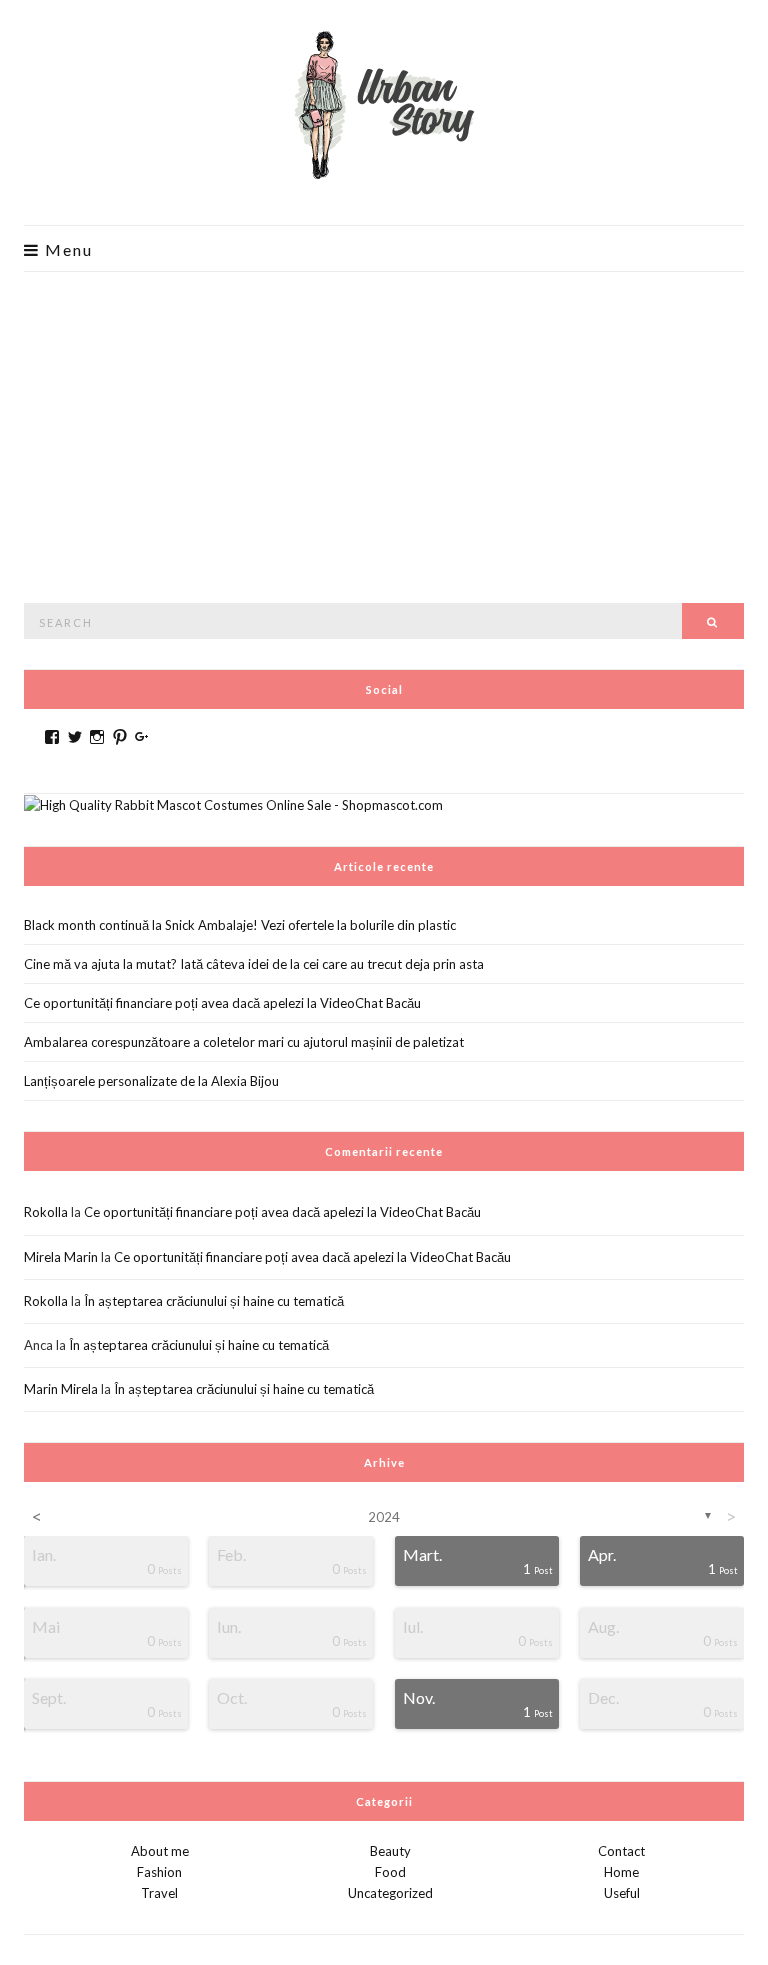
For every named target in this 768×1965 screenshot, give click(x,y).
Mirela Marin (61, 1257)
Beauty (390, 1851)
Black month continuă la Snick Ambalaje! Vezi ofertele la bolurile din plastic (240, 925)
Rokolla (46, 1212)
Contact (621, 1851)
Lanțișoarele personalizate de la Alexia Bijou (151, 1081)
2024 (384, 1517)
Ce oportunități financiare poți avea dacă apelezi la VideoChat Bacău (222, 1003)
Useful (622, 1893)
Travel (159, 1893)
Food (390, 1872)
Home (621, 1872)
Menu (66, 250)
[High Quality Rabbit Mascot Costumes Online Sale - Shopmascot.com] (233, 804)
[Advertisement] (384, 422)
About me (160, 1851)
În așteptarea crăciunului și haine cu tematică (214, 1301)
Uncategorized (390, 1893)
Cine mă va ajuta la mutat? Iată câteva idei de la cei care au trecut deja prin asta (254, 964)
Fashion (159, 1872)
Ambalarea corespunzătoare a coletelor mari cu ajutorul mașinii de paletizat (244, 1042)
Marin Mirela (61, 1389)
